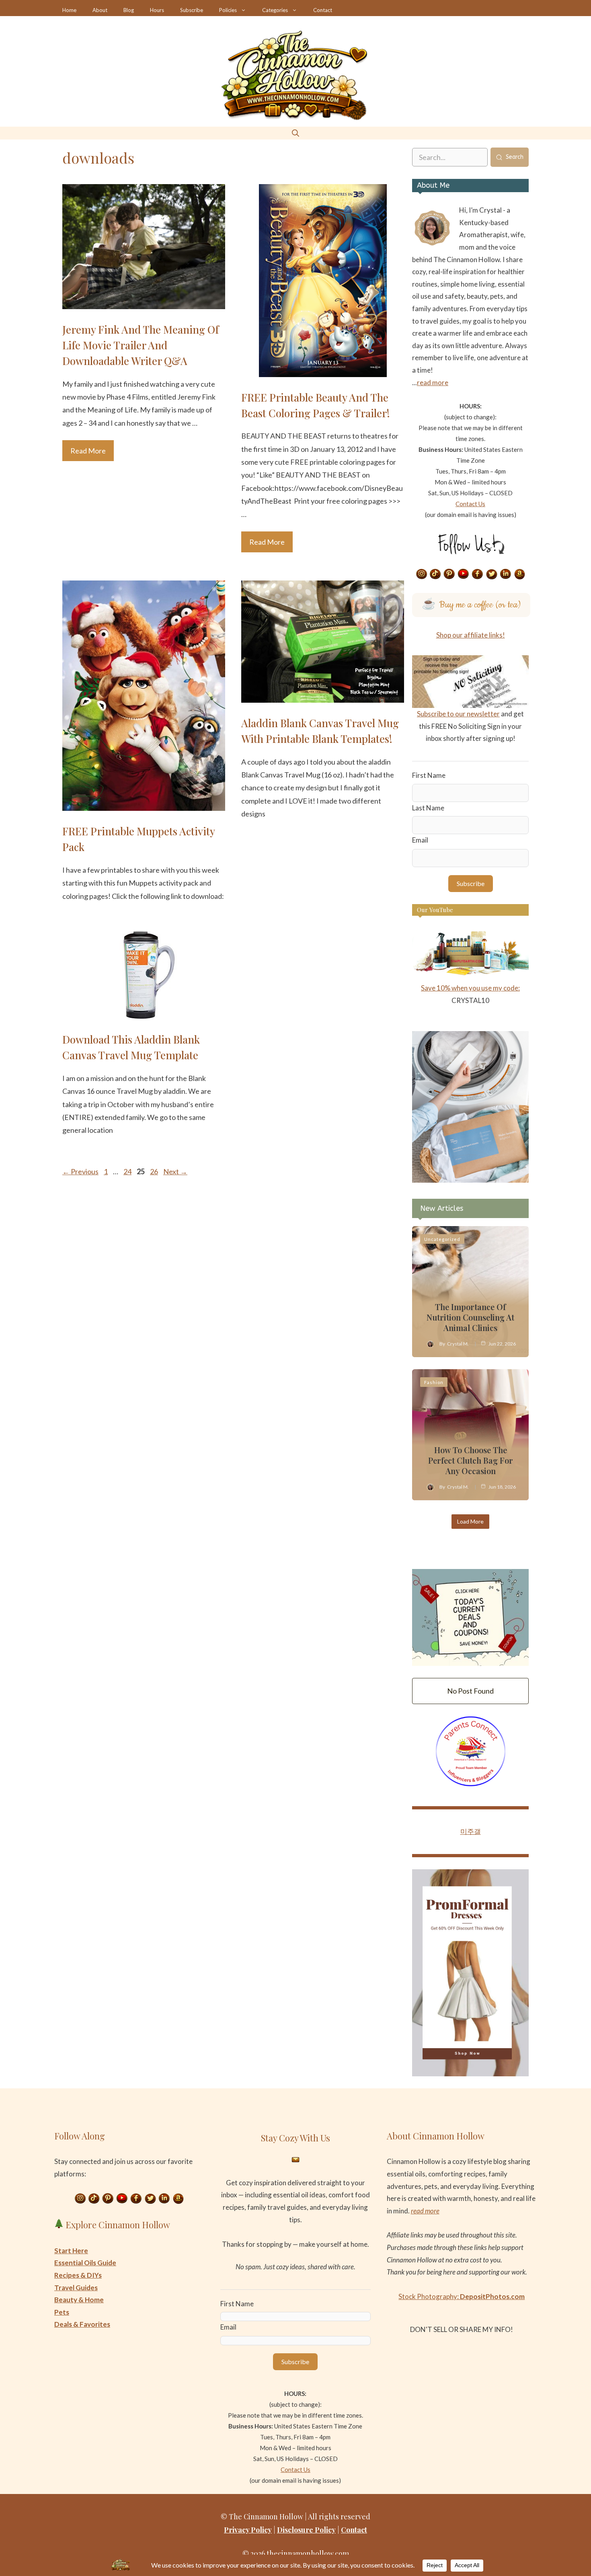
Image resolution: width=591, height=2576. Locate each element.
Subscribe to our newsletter (458, 714)
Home (69, 10)
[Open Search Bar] (295, 133)
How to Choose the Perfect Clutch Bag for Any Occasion (471, 1460)
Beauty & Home (79, 2300)
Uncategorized (442, 1239)
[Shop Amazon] (520, 574)
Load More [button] (470, 1521)
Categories (275, 10)
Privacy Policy (248, 2530)
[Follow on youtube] (464, 574)
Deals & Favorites (82, 2324)
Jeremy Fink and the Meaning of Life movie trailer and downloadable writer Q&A (141, 345)
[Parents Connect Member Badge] (471, 1784)
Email (420, 840)
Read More (88, 451)
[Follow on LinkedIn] (506, 574)
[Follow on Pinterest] (449, 574)
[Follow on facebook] (478, 574)
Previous (80, 1171)
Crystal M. (458, 1344)
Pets (62, 2312)
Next (175, 1171)
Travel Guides (76, 2288)
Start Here (71, 2251)
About (100, 10)
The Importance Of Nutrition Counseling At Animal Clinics (470, 1317)
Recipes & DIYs (78, 2275)
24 (128, 1171)
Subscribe (192, 10)
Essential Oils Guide (85, 2263)
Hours (157, 10)
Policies (228, 10)
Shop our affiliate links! (471, 635)
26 (155, 1171)
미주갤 (471, 1831)
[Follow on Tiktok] (435, 574)
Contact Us (470, 504)
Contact (323, 10)
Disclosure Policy (306, 2530)
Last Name (428, 808)
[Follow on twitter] (492, 574)
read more (433, 383)
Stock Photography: (462, 2296)
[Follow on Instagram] (421, 574)
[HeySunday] (470, 1180)
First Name (429, 775)
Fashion (434, 1382)
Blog (129, 10)
